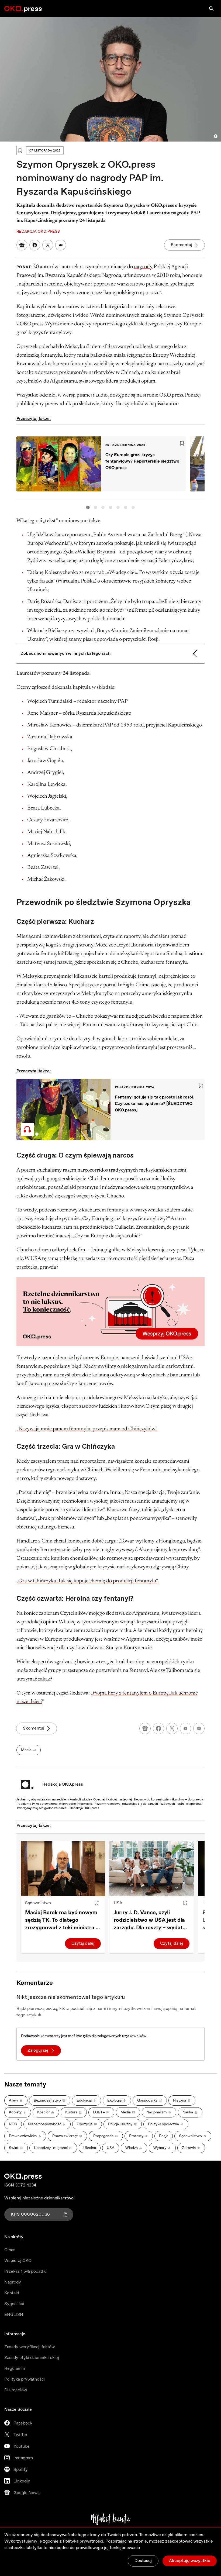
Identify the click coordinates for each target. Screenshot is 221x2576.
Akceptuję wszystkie (190, 2561)
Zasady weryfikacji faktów (30, 2347)
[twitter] (172, 1728)
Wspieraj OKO (18, 2261)
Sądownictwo (38, 1903)
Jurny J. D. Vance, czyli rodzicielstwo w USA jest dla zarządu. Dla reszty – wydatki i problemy (150, 1920)
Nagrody (13, 2282)
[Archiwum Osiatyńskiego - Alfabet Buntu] (111, 2519)
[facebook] (158, 1728)
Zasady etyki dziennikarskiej (32, 2358)
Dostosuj (143, 2561)
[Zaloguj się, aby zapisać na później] (96, 1903)
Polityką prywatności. (84, 2541)
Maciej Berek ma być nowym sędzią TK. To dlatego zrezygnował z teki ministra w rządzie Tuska (63, 1920)
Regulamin (15, 2369)
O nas (10, 2250)
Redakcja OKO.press (63, 1784)
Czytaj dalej (83, 1943)
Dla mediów (16, 2390)
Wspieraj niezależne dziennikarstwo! (39, 2198)
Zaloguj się (38, 2050)
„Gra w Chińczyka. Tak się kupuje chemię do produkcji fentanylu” (87, 1581)
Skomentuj (182, 245)
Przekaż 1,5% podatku (25, 2272)
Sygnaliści (14, 2304)
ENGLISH (14, 2315)
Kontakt (12, 2293)
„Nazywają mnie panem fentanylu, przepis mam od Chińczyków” (87, 1429)
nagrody (143, 267)
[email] (185, 1728)
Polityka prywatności (25, 2379)
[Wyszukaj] (211, 9)
